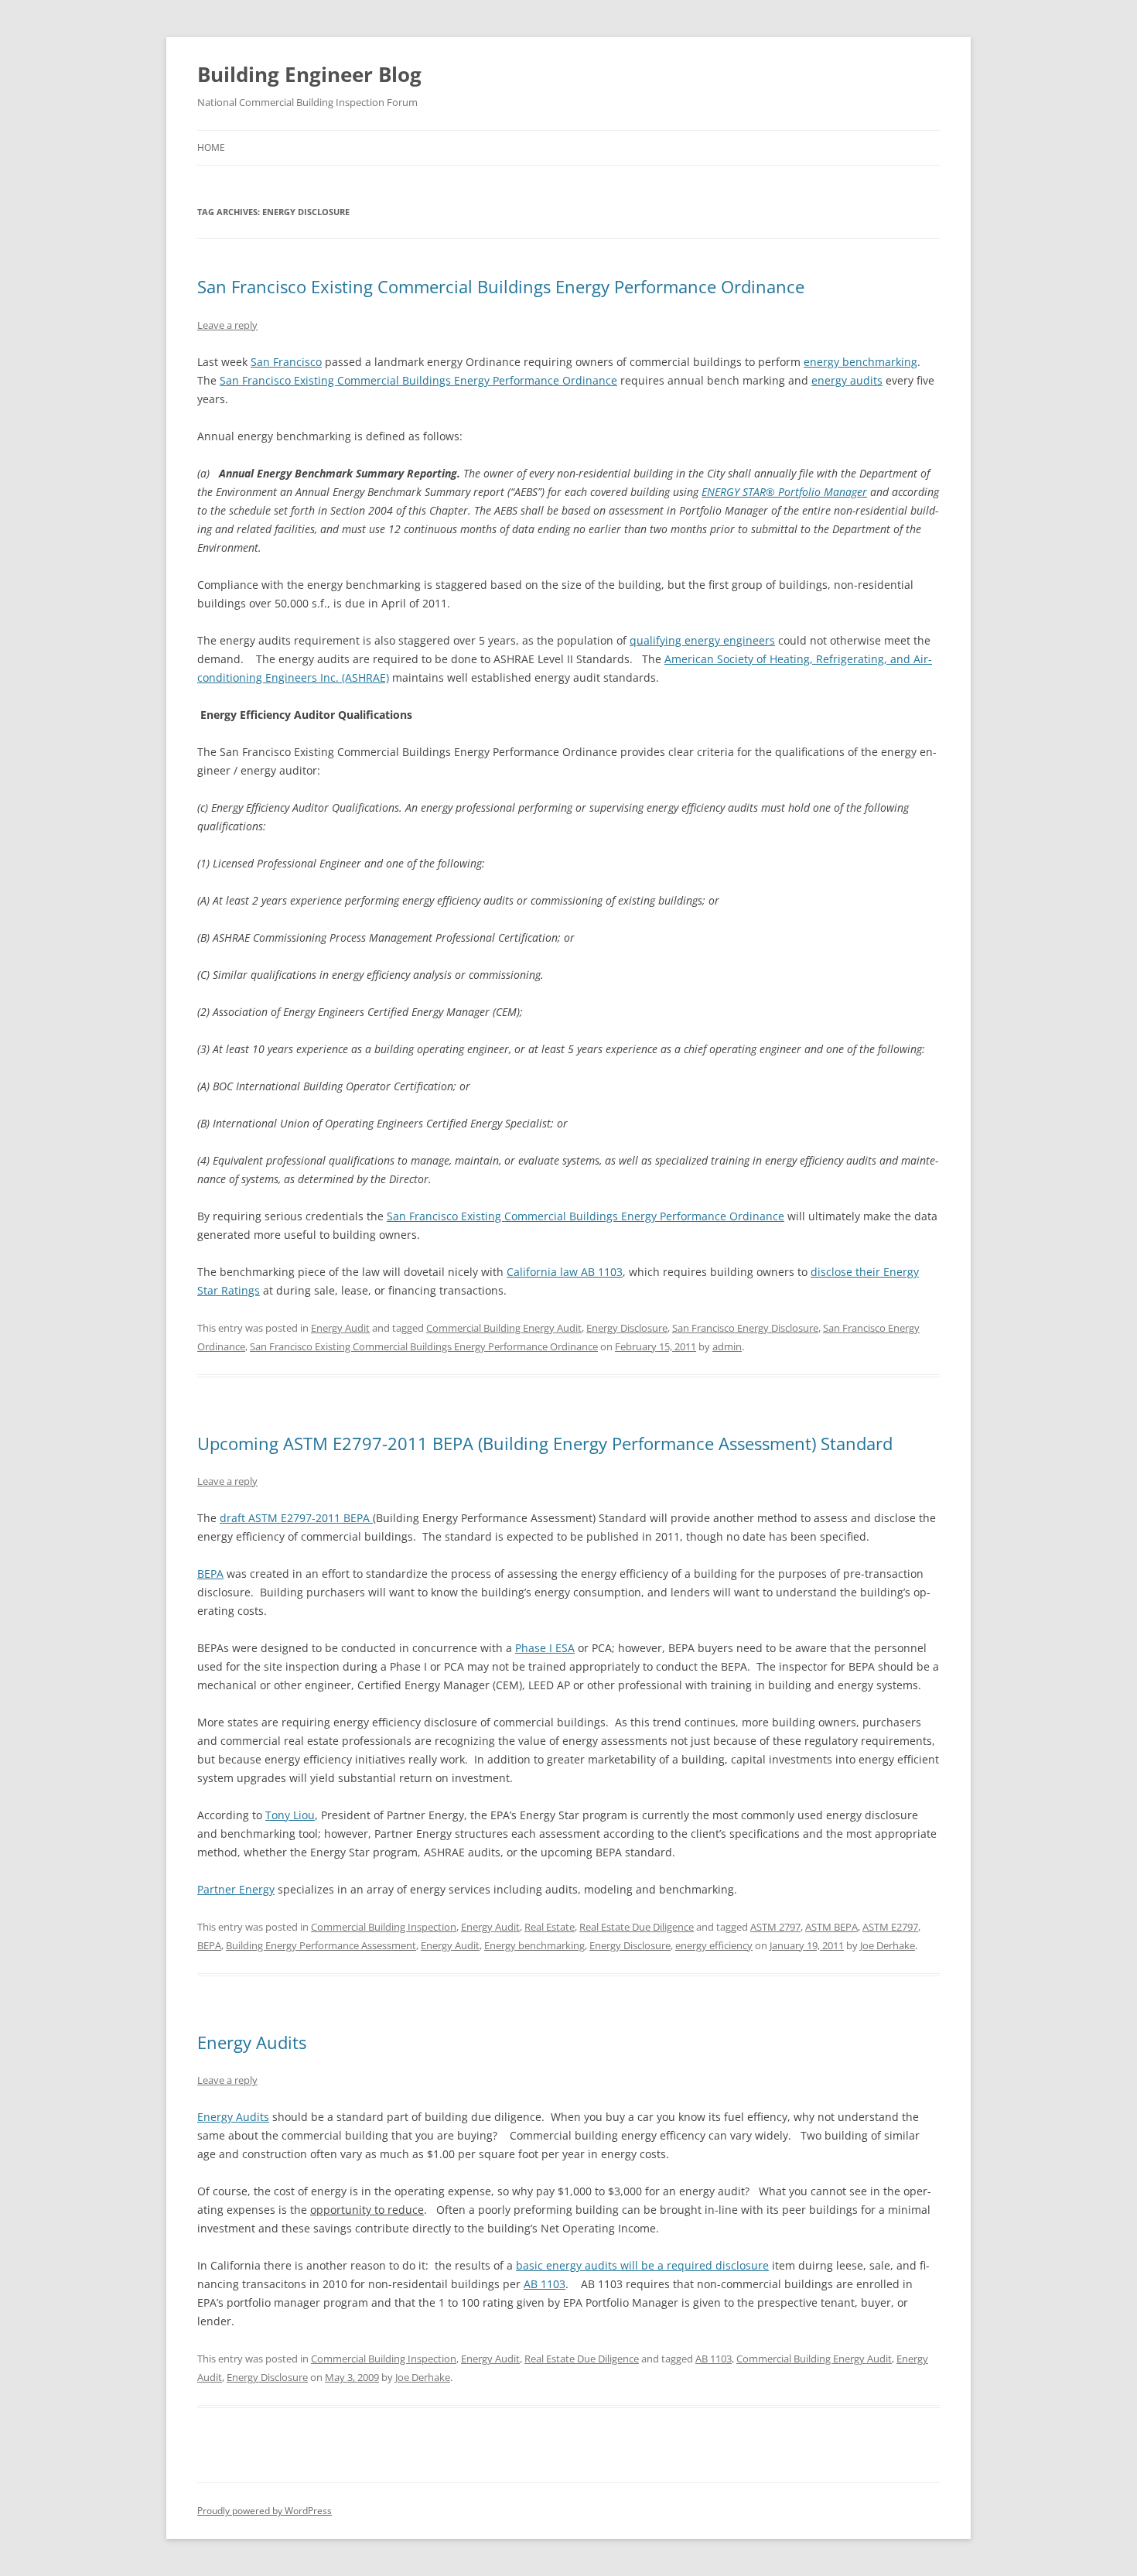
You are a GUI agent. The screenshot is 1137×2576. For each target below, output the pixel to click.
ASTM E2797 (890, 1927)
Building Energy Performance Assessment (321, 1945)
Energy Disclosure (627, 1328)
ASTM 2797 (775, 1927)
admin (727, 1346)
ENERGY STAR (734, 492)
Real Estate (550, 1927)
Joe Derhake (888, 1945)
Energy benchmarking (534, 1945)
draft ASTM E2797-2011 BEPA (296, 1518)
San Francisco (286, 362)
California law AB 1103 (565, 1272)
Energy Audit (340, 1328)
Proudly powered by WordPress (265, 2511)
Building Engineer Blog (309, 74)
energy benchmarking (860, 362)
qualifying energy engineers (702, 640)
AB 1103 (545, 2284)
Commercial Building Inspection (384, 1927)
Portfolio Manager (823, 492)
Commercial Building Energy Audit (504, 1328)
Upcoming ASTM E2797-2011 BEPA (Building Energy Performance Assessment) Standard (545, 1443)
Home (211, 147)
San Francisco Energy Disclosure (745, 1328)
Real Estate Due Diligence (637, 1927)
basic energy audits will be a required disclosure (642, 2265)
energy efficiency (714, 1945)
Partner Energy (236, 1889)
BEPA (210, 1574)
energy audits (847, 380)
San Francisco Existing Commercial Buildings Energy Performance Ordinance (501, 286)
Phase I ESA (545, 1648)
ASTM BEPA (831, 1927)
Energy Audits (252, 2042)
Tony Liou (290, 1815)
